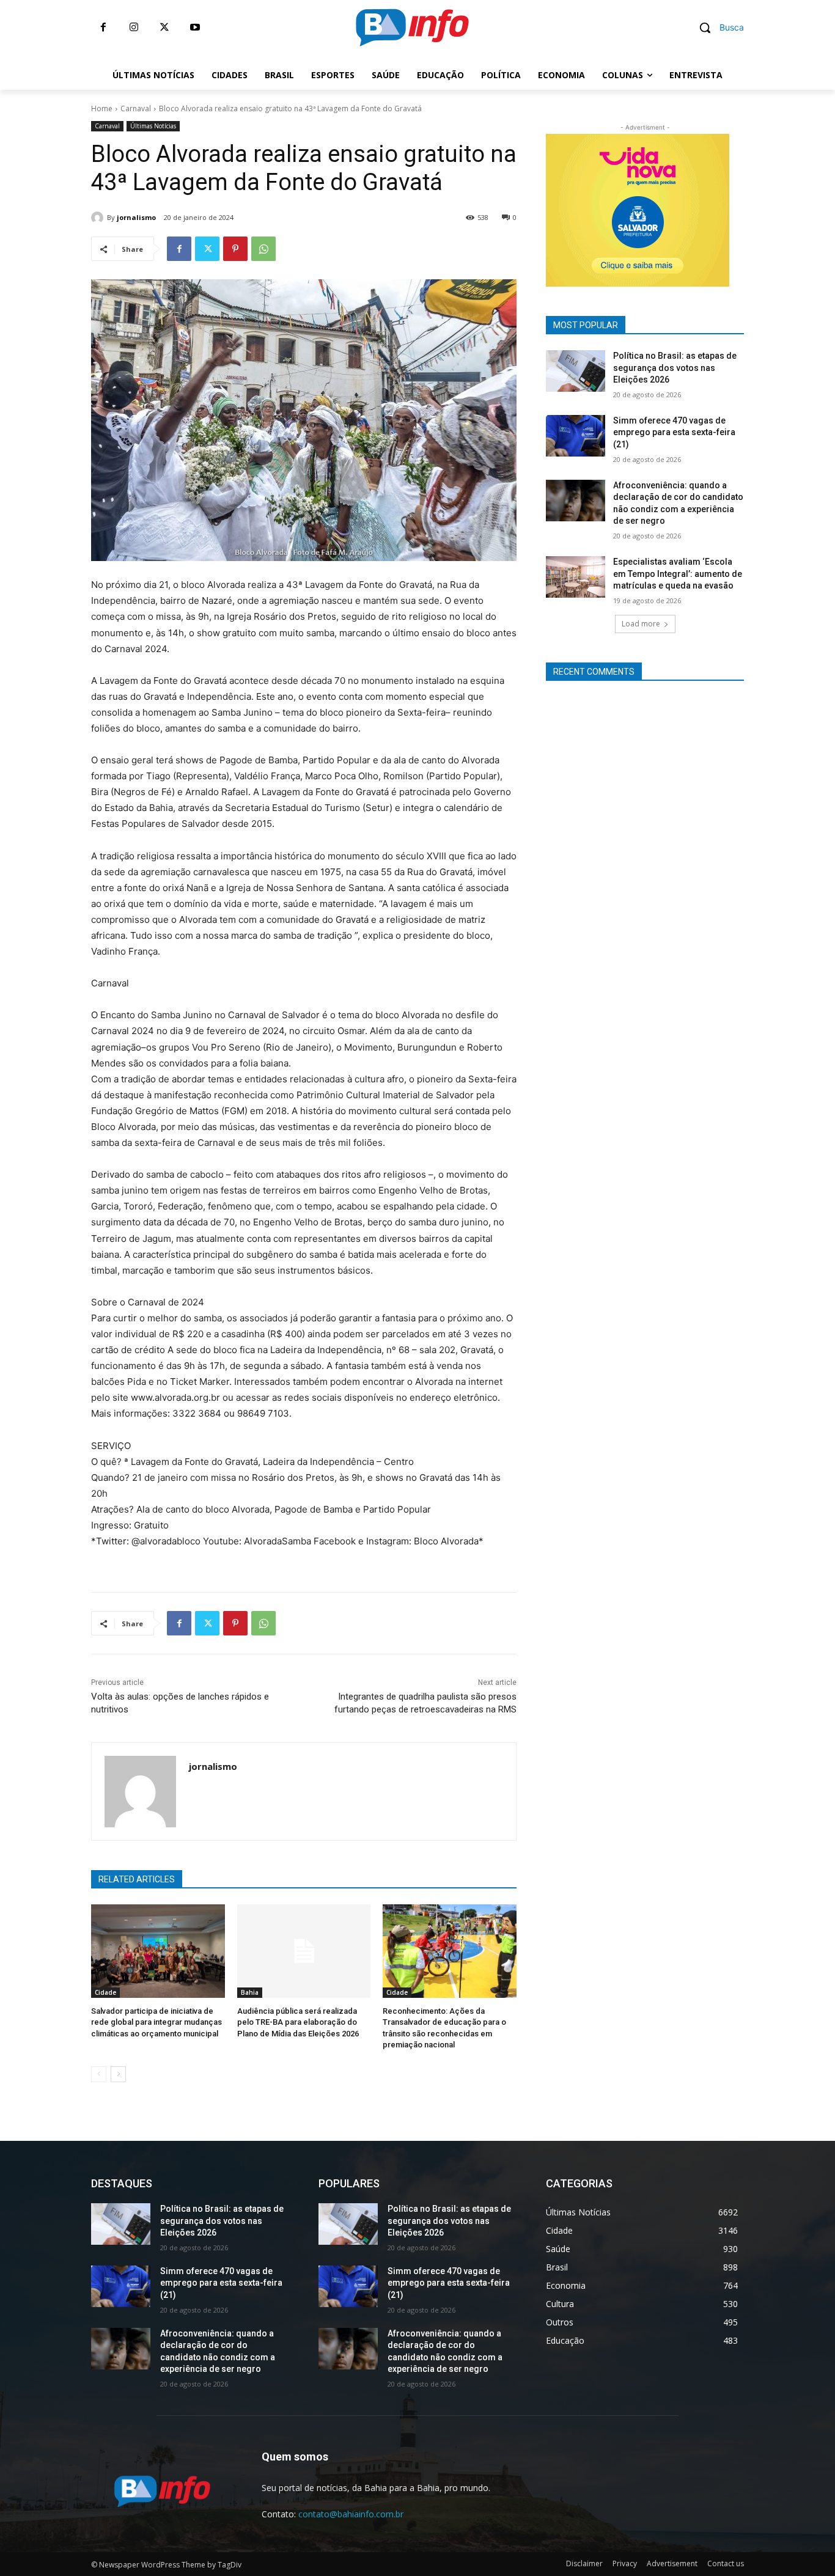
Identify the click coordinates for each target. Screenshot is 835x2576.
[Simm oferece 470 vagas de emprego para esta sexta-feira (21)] (576, 436)
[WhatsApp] (263, 249)
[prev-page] (99, 2074)
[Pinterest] (235, 249)
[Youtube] (195, 28)
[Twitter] (164, 28)
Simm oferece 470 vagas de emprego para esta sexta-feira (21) (674, 432)
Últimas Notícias (153, 126)
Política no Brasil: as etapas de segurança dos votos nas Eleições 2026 (675, 368)
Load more (641, 624)
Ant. (751, 207)
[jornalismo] (99, 218)
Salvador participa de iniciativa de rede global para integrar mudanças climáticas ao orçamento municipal (156, 2022)
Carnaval (136, 108)
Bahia (250, 1992)
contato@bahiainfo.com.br (351, 2514)
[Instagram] (134, 28)
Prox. (524, 207)
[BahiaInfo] (412, 28)
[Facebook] (103, 28)
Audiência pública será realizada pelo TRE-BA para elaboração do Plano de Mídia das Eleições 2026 (298, 2022)
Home (102, 108)
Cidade (105, 1992)
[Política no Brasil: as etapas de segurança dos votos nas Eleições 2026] (576, 371)
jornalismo (136, 217)
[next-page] (118, 2074)
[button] (717, 28)
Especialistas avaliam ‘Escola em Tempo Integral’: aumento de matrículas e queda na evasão (678, 574)
